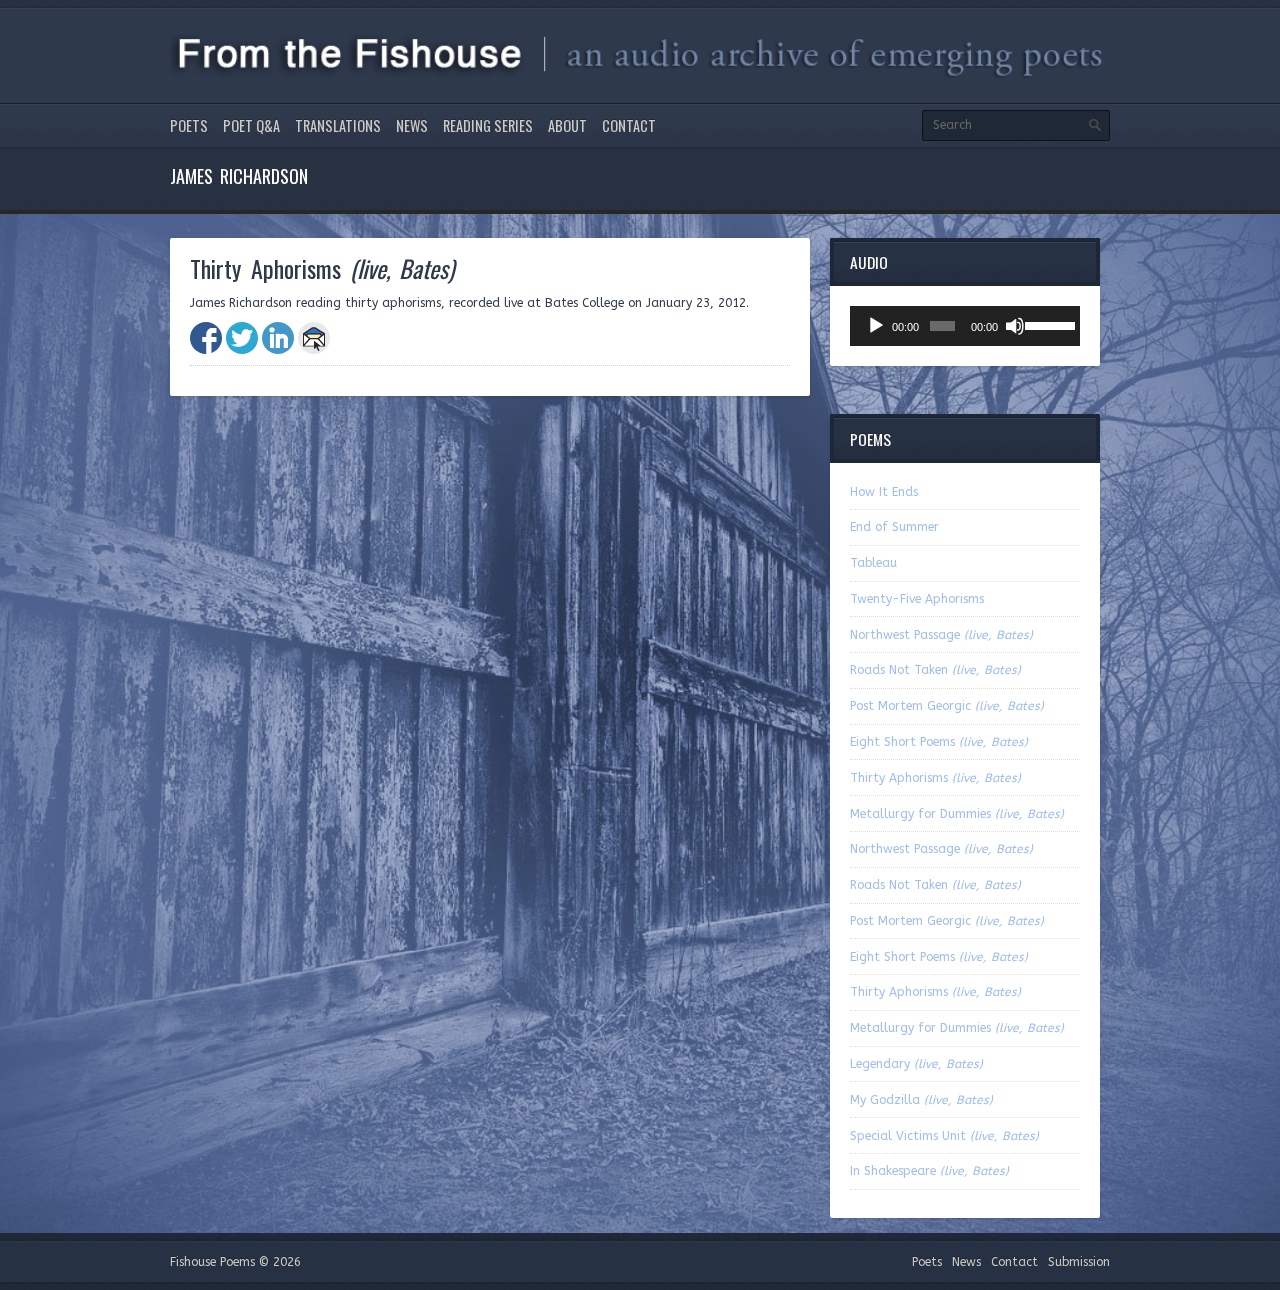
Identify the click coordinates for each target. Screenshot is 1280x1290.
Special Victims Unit (944, 1136)
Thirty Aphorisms (935, 778)
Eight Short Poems (939, 742)
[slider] (1047, 324)
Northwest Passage (941, 635)
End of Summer (894, 527)
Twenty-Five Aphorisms (917, 599)
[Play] (876, 326)
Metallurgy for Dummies (957, 814)
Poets (189, 125)
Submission (1079, 1262)
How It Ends (884, 492)
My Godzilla (921, 1100)
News (412, 125)
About (567, 125)
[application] (965, 326)
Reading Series (488, 125)
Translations (338, 125)
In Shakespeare (929, 1171)
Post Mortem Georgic (947, 706)
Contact (629, 125)
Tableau (873, 563)
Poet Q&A (251, 125)
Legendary (916, 1064)
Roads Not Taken (935, 670)
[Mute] (1015, 326)
